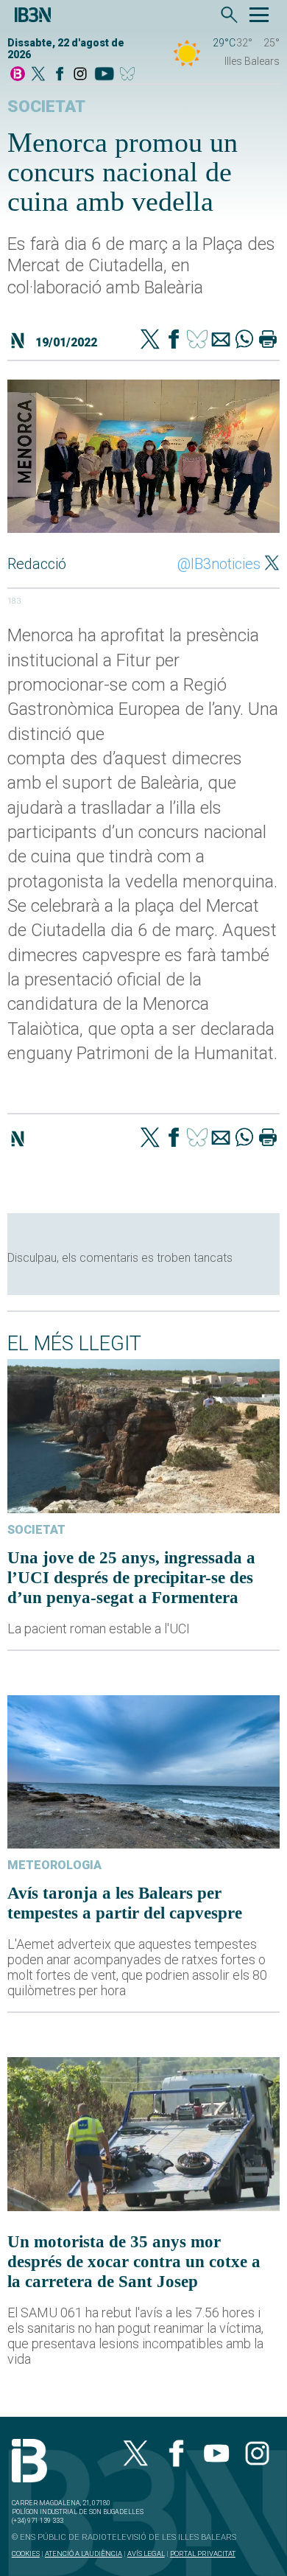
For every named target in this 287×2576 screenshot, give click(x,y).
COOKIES (26, 2554)
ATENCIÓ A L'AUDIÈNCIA (84, 2554)
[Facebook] (60, 75)
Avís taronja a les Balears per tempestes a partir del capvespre (125, 1903)
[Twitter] (150, 341)
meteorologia (54, 1865)
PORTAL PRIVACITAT (203, 2554)
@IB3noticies (219, 564)
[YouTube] (104, 75)
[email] (221, 341)
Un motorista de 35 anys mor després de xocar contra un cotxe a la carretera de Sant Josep (134, 2261)
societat (46, 107)
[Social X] (38, 75)
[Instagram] (80, 75)
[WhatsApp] (244, 341)
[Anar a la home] (18, 75)
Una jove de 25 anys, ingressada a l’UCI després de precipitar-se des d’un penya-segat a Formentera (131, 1577)
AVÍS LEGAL (146, 2554)
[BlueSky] (130, 75)
